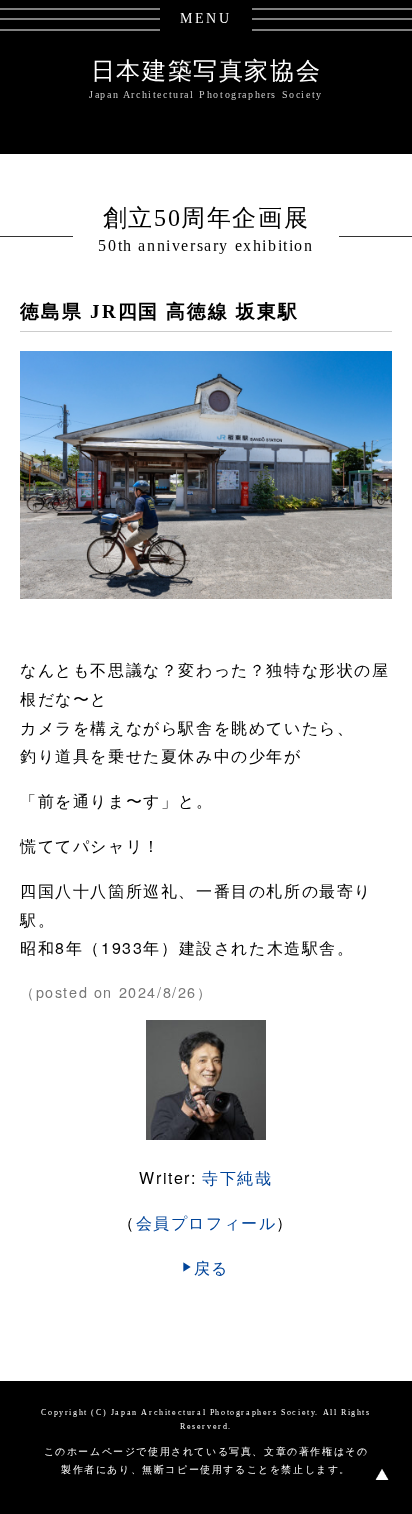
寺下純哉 (237, 1177)
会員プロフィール (206, 1222)
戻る (211, 1267)
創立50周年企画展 (206, 218)
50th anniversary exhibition (205, 245)
